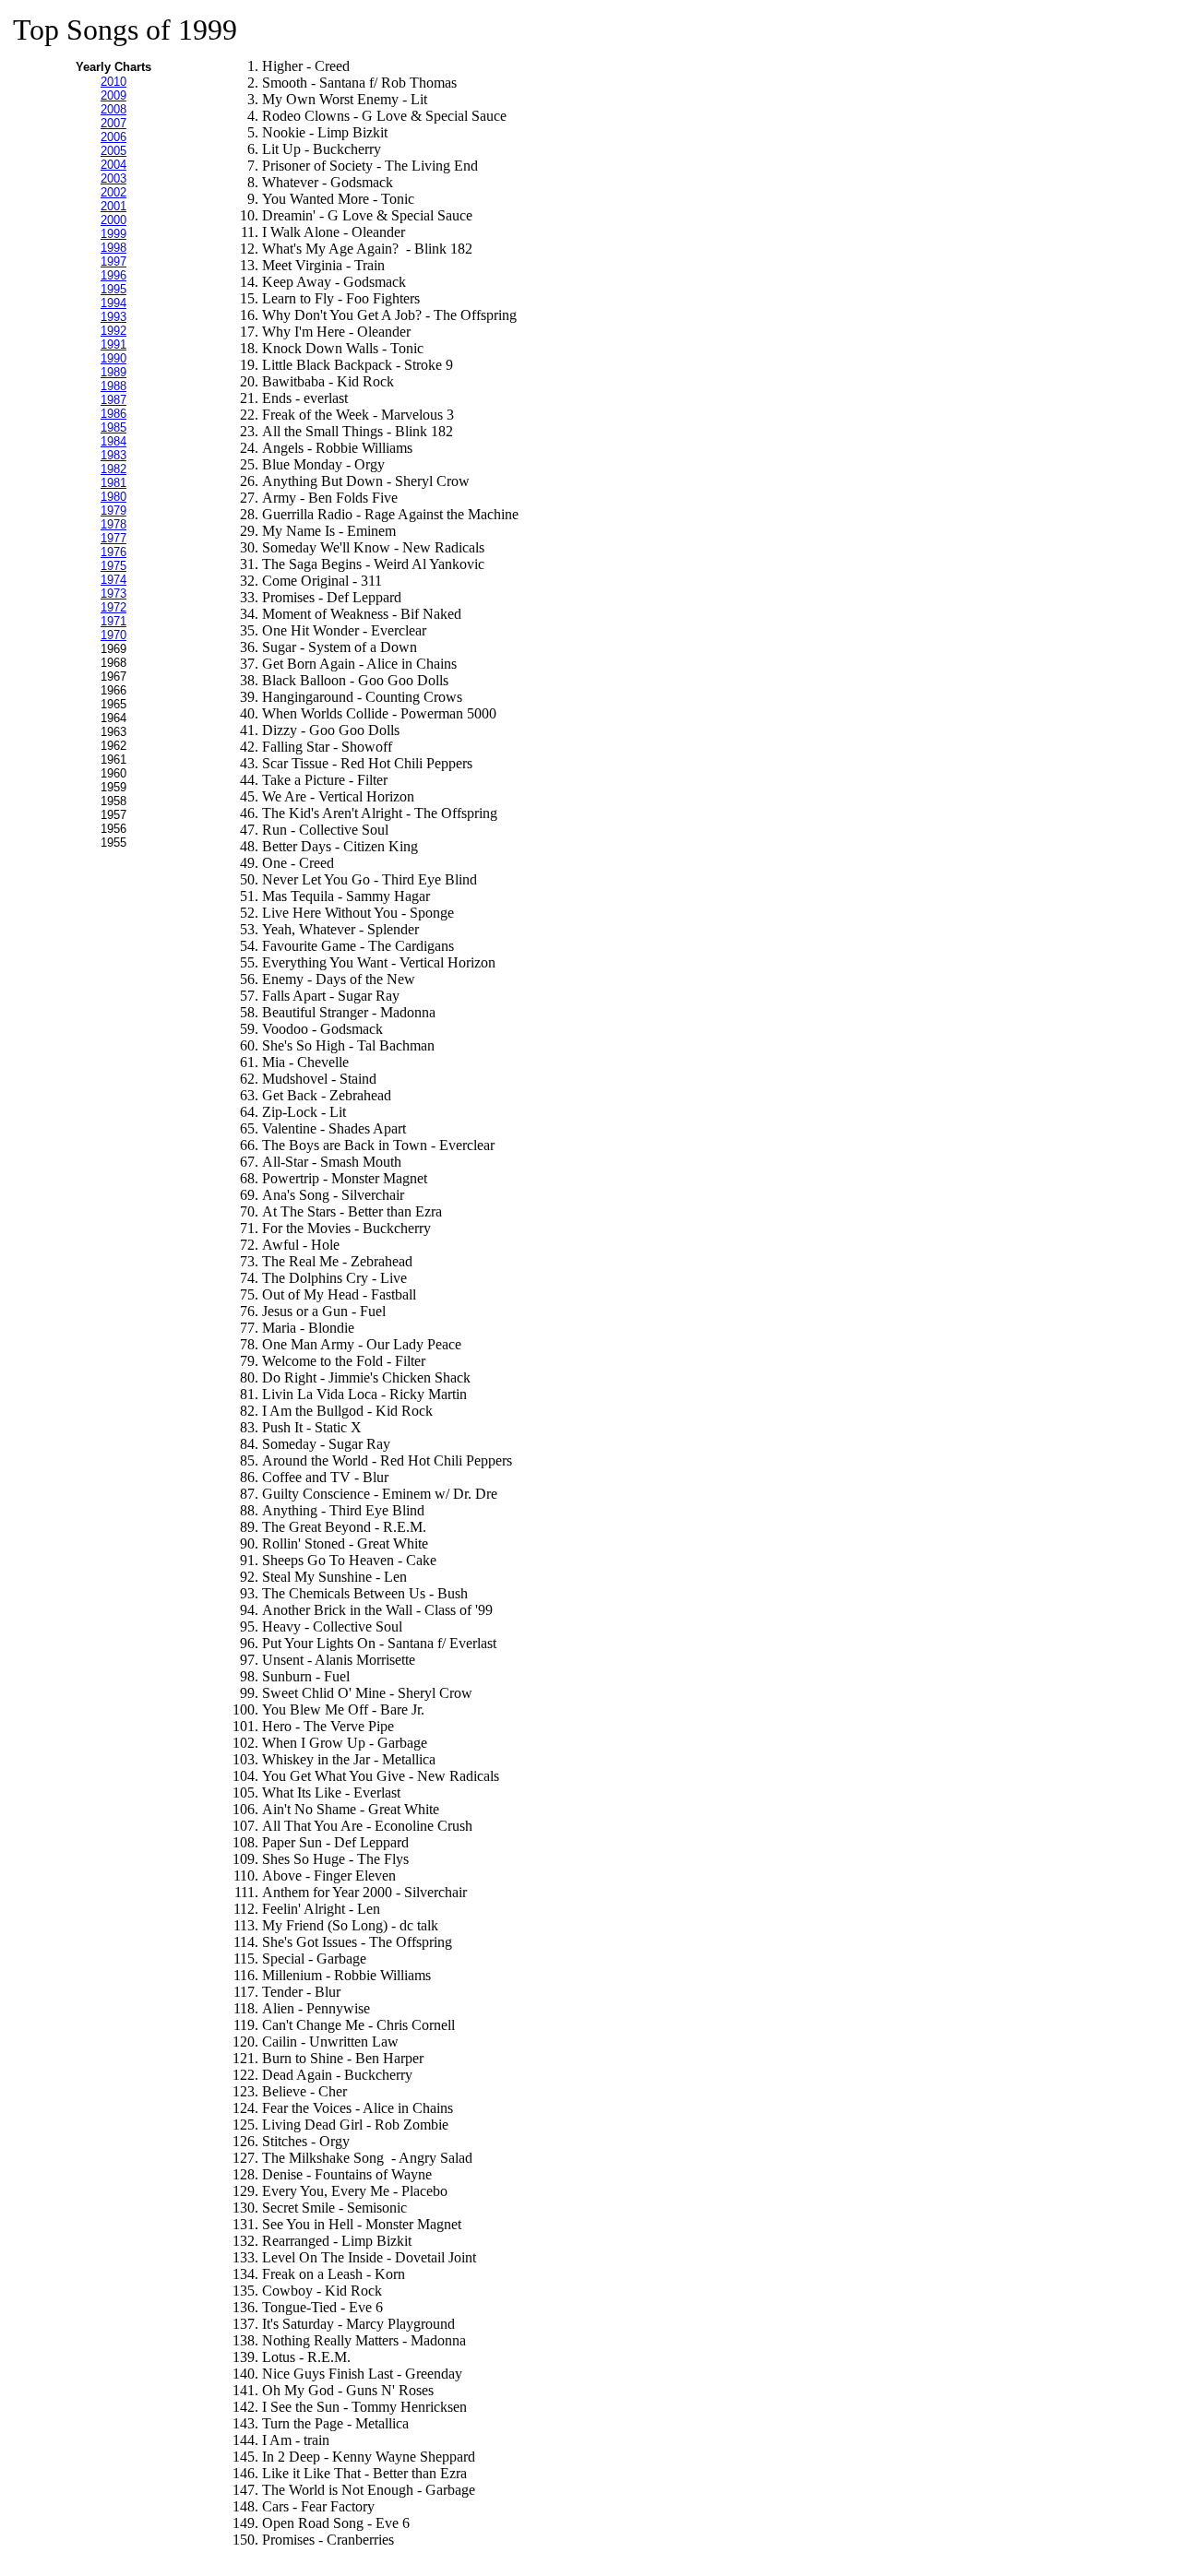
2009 (113, 95)
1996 (113, 275)
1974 (113, 580)
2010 (113, 82)
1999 (113, 234)
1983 (113, 455)
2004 (113, 165)
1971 (113, 621)
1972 (113, 607)
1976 (113, 552)
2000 (113, 220)
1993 (113, 317)
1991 (113, 344)
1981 (113, 483)
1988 (113, 386)
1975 (113, 566)
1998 (113, 248)
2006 (113, 137)
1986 (113, 414)
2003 (113, 178)
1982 (113, 469)
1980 (113, 497)
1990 (113, 358)
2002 (113, 192)
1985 (113, 427)
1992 (113, 331)
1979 (113, 510)
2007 (113, 123)
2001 (113, 206)
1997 (113, 261)
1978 (113, 524)
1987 (113, 400)
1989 (113, 372)
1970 (113, 635)
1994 (113, 303)
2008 (113, 109)
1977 (113, 538)
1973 (113, 594)
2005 (113, 151)
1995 (113, 289)
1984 (113, 441)
